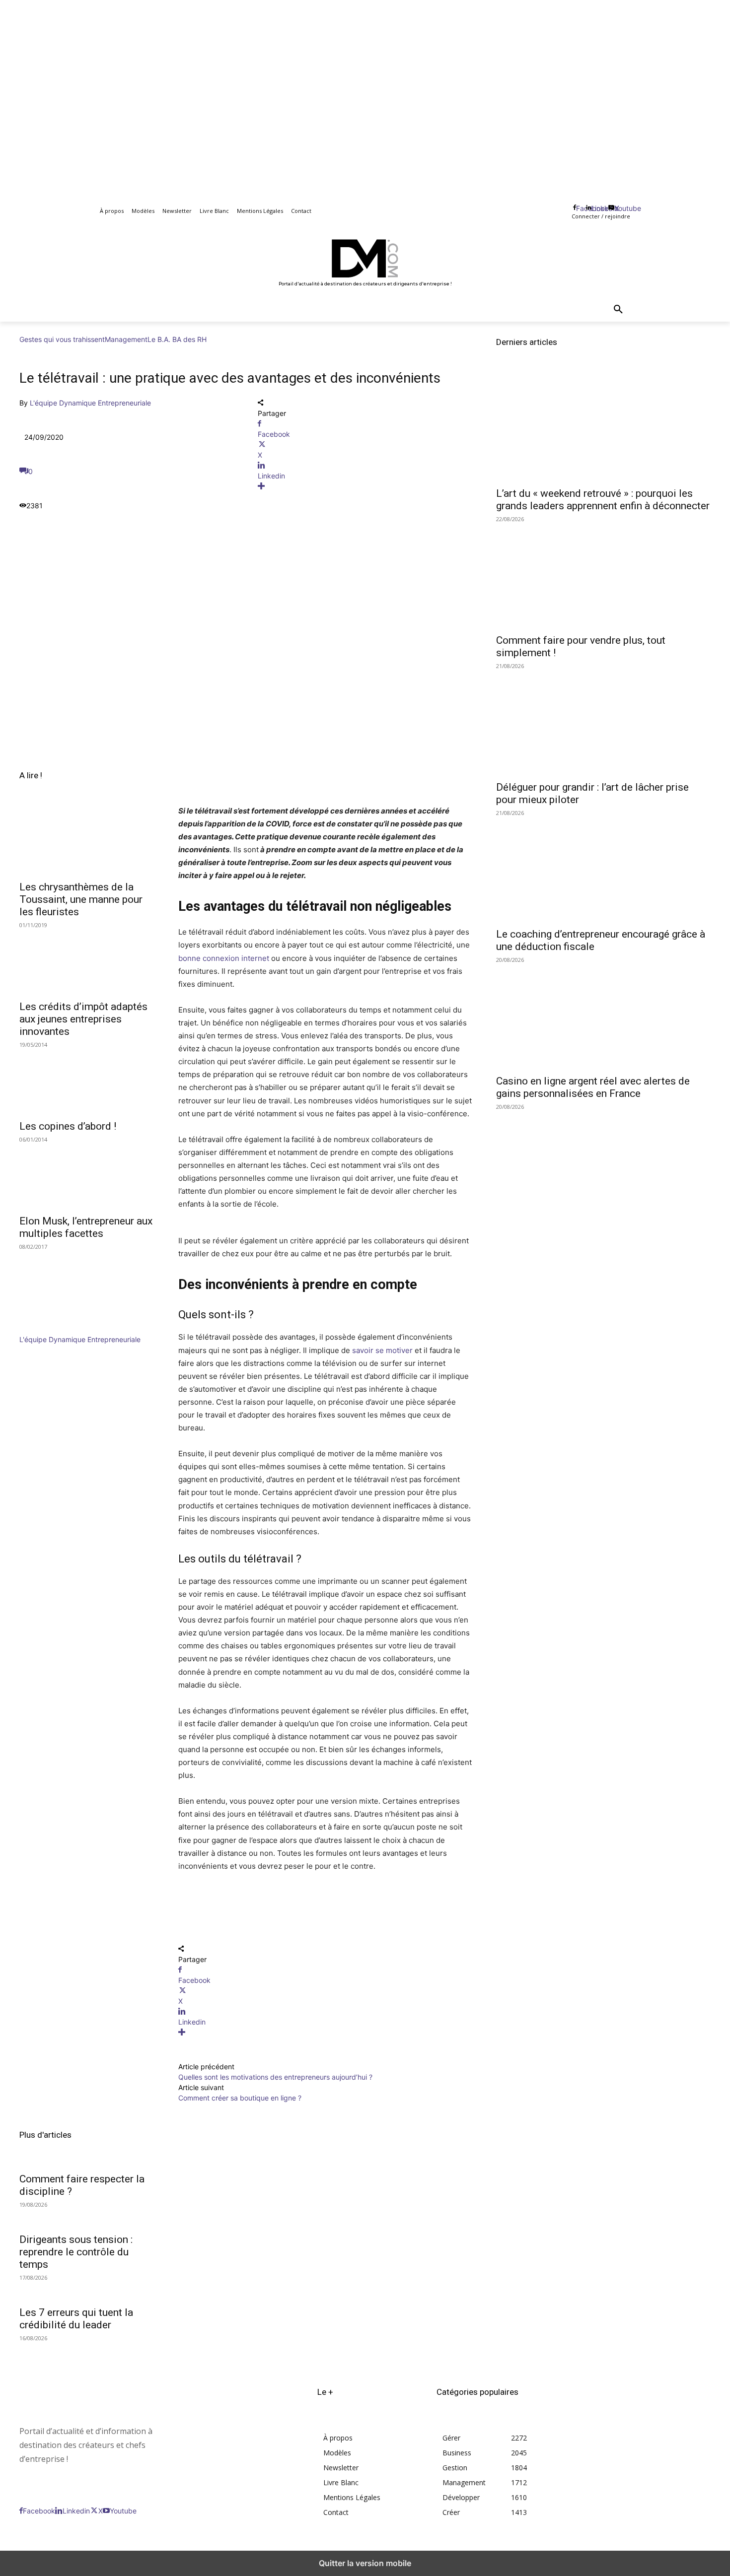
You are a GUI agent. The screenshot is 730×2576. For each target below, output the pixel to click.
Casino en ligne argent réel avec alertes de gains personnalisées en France (593, 1087)
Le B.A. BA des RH (177, 339)
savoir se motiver (382, 1350)
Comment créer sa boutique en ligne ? (240, 2098)
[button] (618, 310)
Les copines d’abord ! (68, 1126)
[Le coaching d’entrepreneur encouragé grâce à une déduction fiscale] (603, 868)
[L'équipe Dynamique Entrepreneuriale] (49, 1329)
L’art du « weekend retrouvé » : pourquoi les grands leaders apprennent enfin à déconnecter (603, 500)
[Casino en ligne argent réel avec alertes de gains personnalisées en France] (603, 1015)
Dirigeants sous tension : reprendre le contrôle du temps (76, 2252)
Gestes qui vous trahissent (62, 339)
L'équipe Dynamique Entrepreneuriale (90, 403)
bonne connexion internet (225, 958)
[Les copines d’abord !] (87, 1080)
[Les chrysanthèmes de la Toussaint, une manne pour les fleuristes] (87, 841)
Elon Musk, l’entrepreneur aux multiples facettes (86, 1227)
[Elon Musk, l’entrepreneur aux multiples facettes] (87, 1175)
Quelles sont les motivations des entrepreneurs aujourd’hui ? (275, 2077)
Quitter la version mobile (365, 2563)
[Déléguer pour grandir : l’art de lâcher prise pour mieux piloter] (603, 721)
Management (126, 339)
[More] (365, 486)
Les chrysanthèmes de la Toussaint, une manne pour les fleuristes (81, 899)
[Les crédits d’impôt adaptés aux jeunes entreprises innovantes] (87, 960)
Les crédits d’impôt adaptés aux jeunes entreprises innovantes (83, 1019)
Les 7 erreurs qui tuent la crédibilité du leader (76, 2319)
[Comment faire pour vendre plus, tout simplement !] (603, 574)
